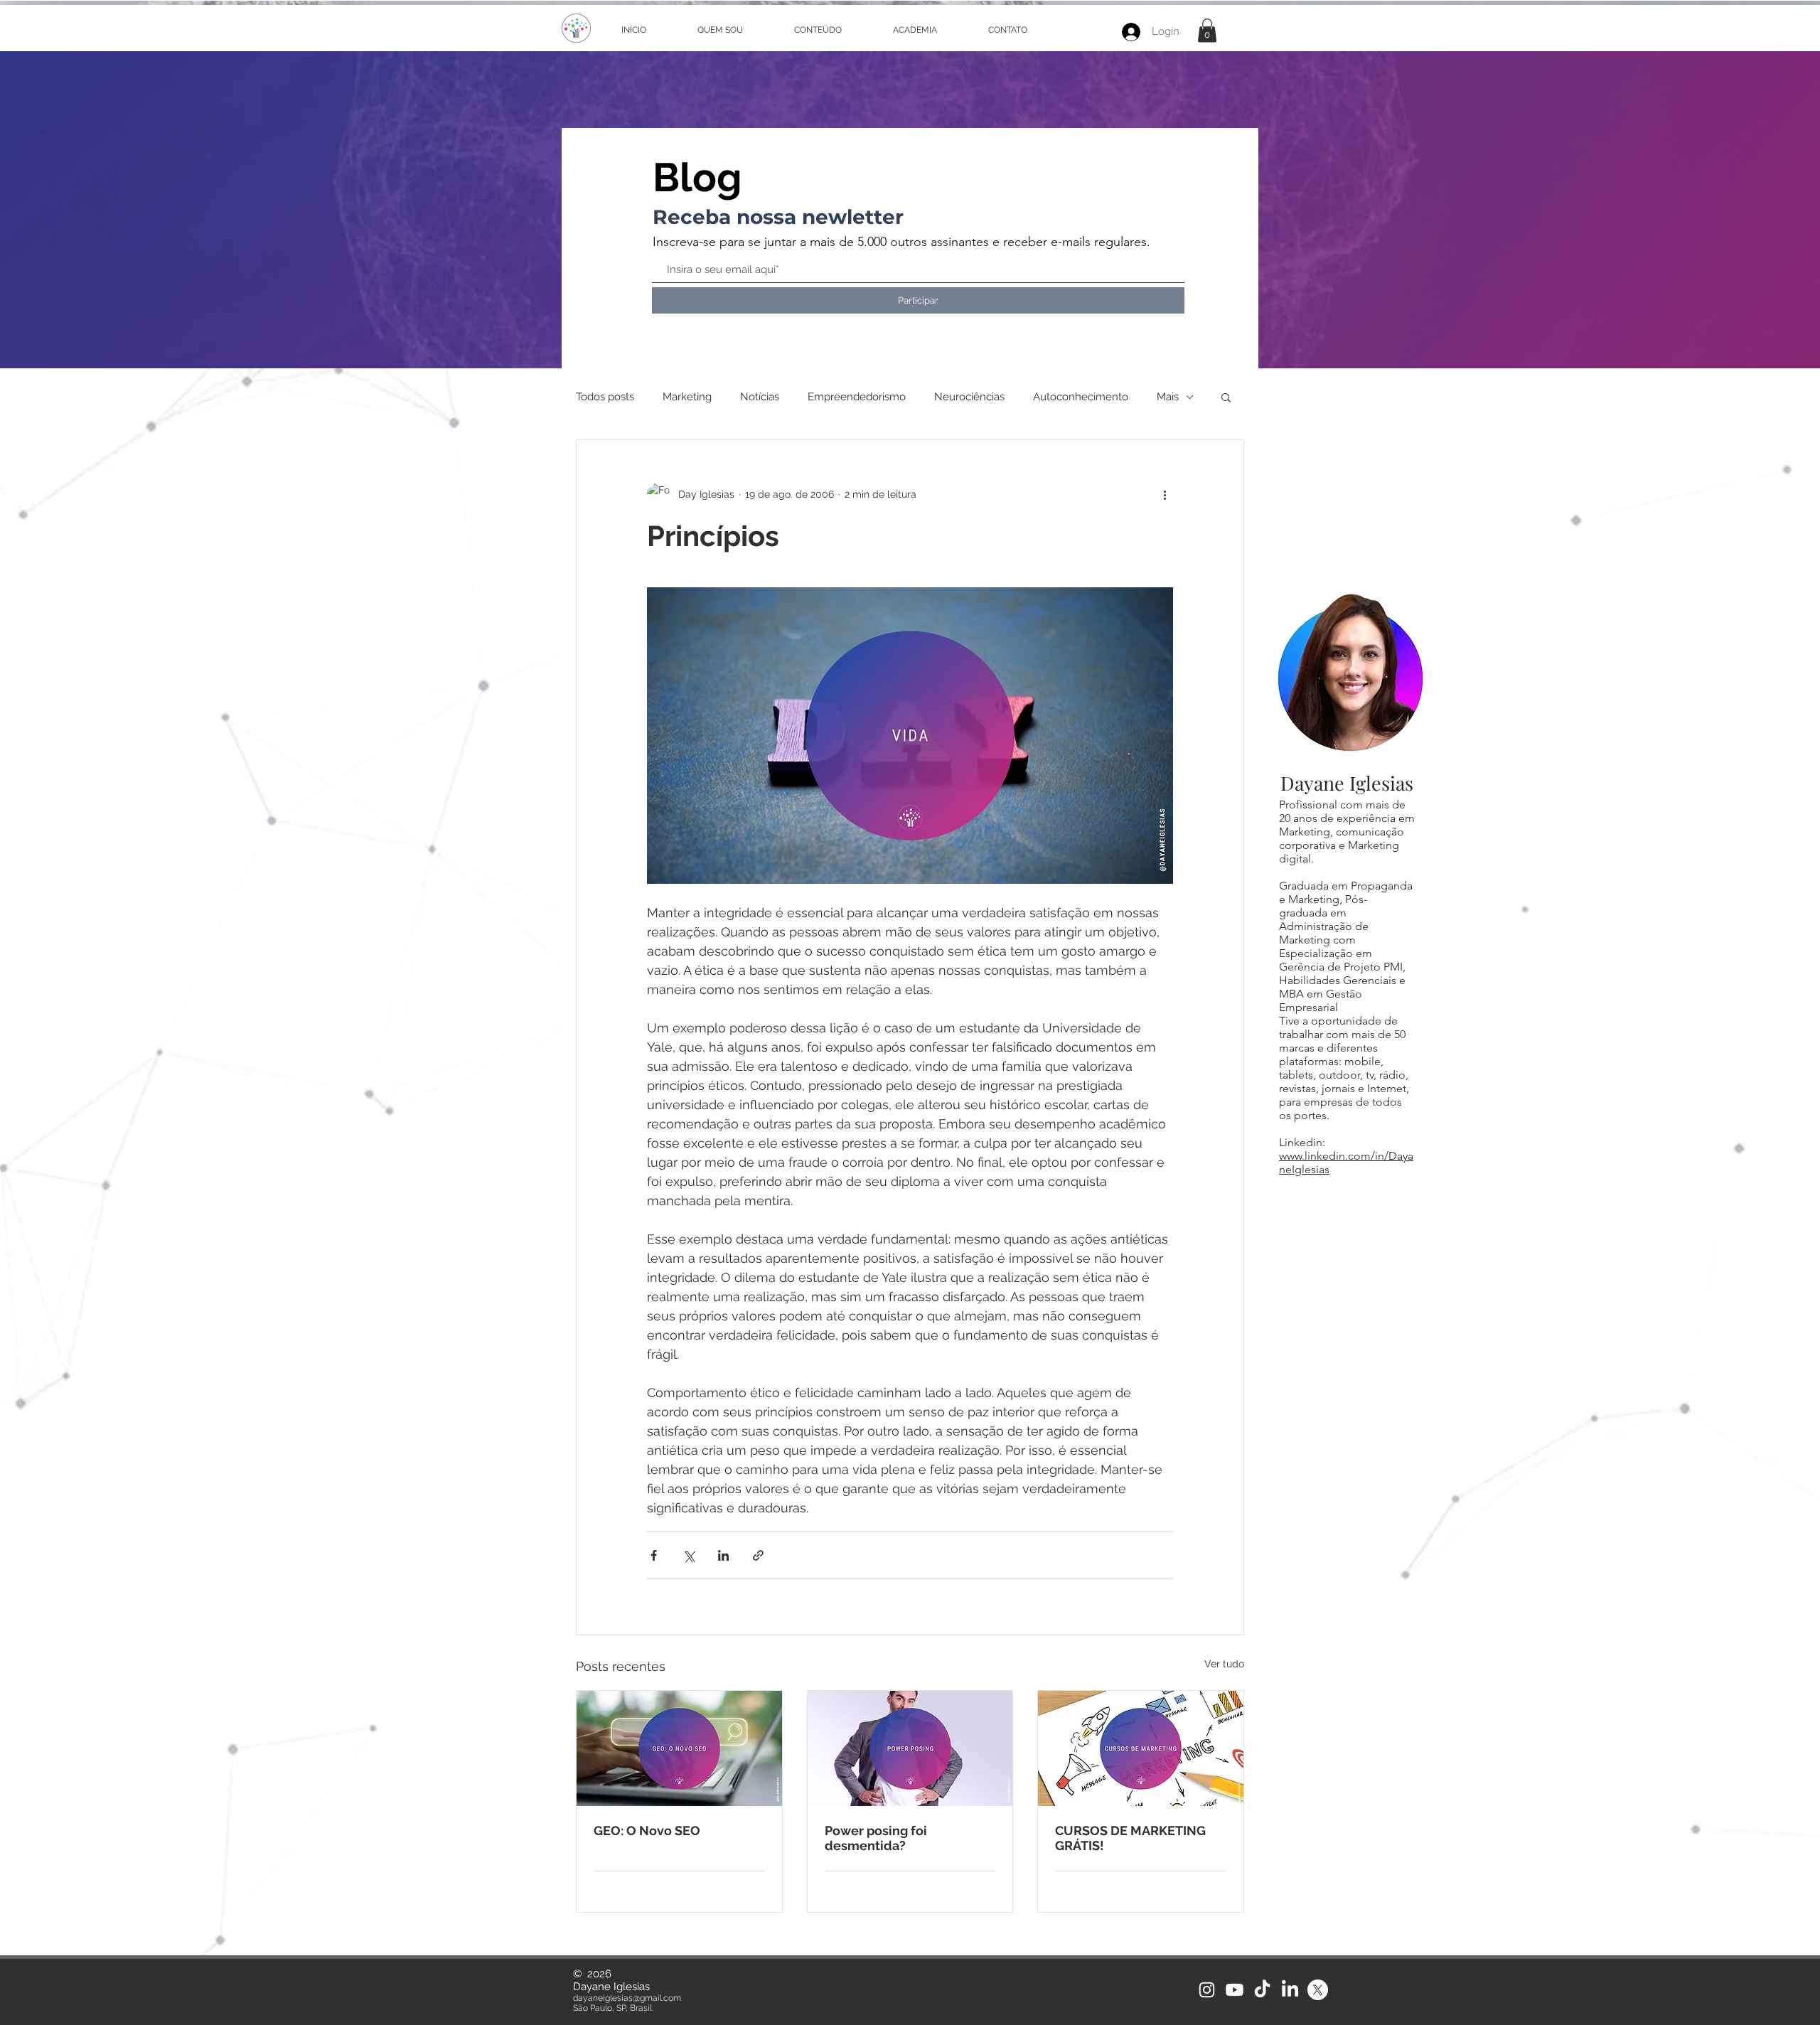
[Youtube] (1235, 1990)
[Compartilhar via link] (758, 1555)
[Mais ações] (1165, 494)
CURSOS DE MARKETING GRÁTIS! (1130, 1838)
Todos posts (605, 397)
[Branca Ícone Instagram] (1207, 1990)
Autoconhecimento (1081, 397)
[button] (1207, 30)
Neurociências (969, 397)
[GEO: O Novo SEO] (679, 1748)
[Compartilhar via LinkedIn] (723, 1555)
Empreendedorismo (857, 397)
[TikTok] (1262, 1990)
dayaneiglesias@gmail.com (627, 1998)
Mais (1168, 397)
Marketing (687, 397)
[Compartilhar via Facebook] (654, 1555)
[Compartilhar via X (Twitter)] (689, 1555)
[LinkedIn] (1290, 1990)
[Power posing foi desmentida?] (910, 1748)
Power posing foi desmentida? (876, 1838)
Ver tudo (1224, 1664)
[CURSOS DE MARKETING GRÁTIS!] (1141, 1748)
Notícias (760, 397)
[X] (1318, 1990)
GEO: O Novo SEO (647, 1831)
